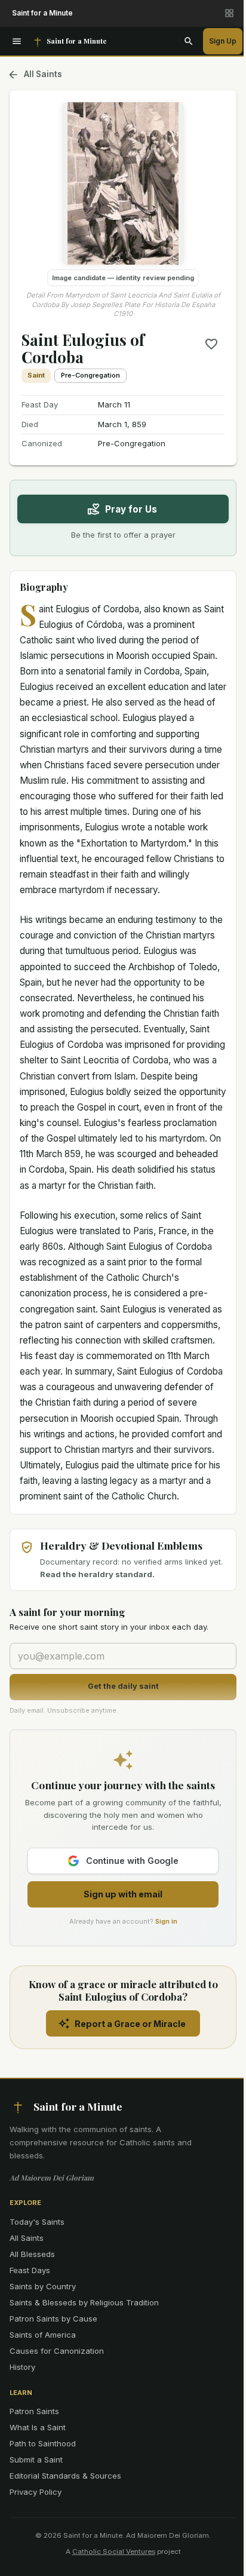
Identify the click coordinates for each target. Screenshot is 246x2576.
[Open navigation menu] (17, 41)
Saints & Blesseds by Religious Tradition (84, 2302)
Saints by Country (43, 2286)
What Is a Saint (38, 2427)
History (22, 2367)
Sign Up (223, 41)
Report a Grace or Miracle (130, 2024)
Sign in (166, 1921)
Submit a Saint (36, 2460)
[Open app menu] (229, 13)
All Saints (43, 74)
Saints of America (43, 2335)
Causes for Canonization (57, 2351)
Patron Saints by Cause (53, 2319)
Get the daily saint (123, 1686)
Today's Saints (37, 2222)
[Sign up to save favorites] (211, 344)
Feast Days (30, 2270)
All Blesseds (32, 2254)
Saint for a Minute (42, 13)
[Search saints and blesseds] (189, 41)
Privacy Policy (36, 2492)
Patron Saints (34, 2411)
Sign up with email (123, 1894)
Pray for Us (131, 509)
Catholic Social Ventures (114, 2552)
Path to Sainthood (43, 2443)
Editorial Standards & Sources (65, 2476)
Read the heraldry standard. (97, 1574)
